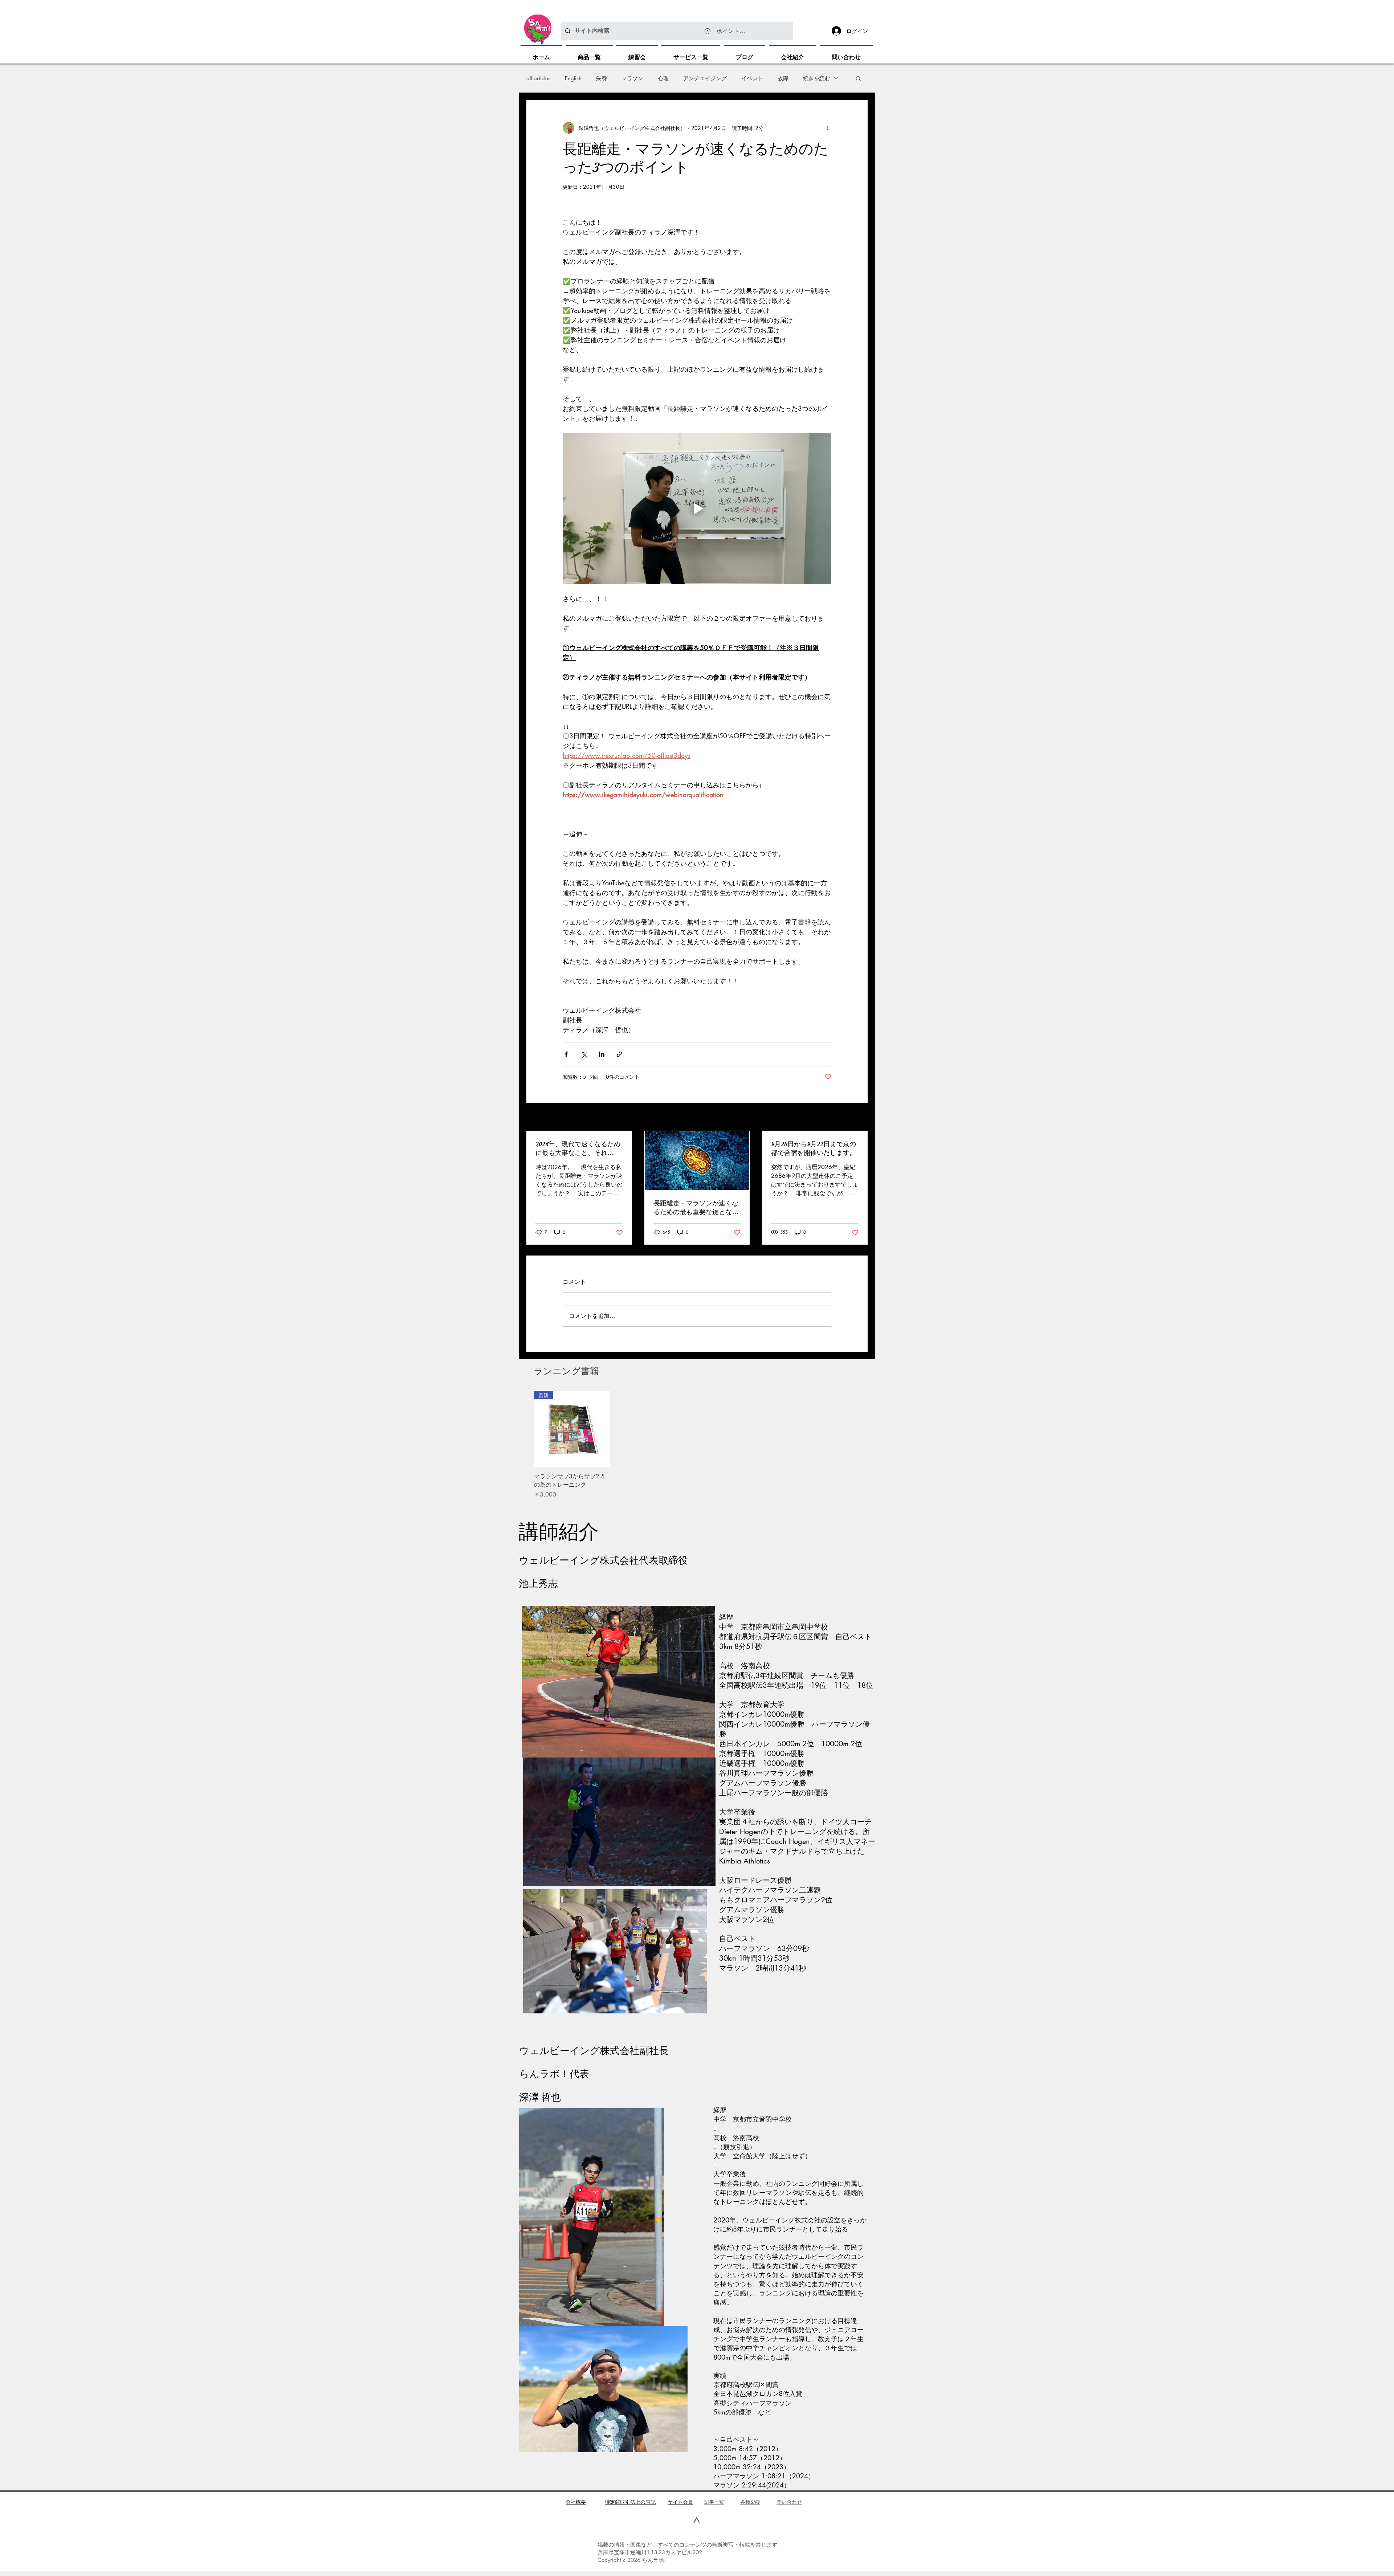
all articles (538, 78)
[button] (858, 78)
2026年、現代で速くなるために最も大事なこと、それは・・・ (578, 1149)
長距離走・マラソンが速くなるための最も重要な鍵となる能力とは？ (696, 1208)
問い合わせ (789, 2502)
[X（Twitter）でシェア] (584, 1054)
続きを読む (817, 78)
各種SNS (750, 2502)
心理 (663, 78)
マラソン (632, 78)
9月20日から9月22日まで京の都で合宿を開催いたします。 (814, 1148)
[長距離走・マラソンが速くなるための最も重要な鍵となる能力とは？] (697, 1160)
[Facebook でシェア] (566, 1054)
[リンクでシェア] (619, 1054)
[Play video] (697, 509)
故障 (783, 78)
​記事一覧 (714, 2502)
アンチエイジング (705, 78)
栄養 (602, 78)
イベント (752, 78)
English (573, 78)
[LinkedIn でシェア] (602, 1054)
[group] (697, 1445)
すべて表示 (855, 1117)
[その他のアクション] (827, 128)
